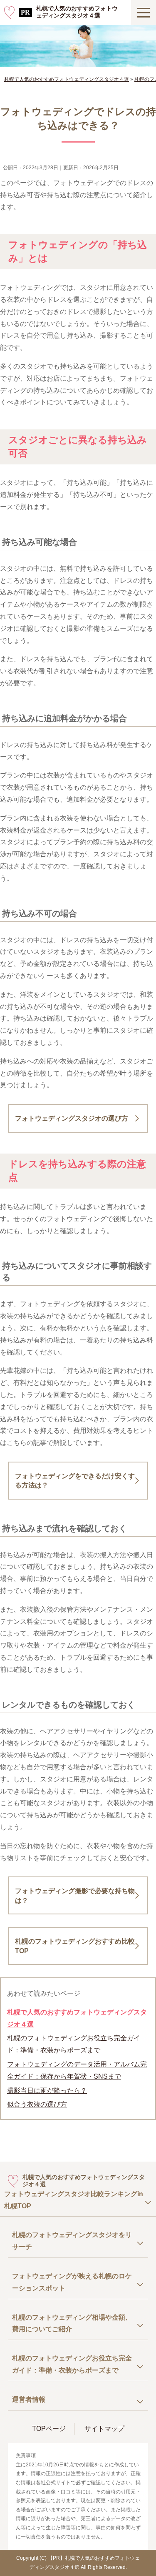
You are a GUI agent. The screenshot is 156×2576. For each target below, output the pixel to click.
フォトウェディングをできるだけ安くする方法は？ (75, 1481)
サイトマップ (104, 2429)
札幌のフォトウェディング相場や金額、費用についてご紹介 (72, 2323)
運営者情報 (29, 2399)
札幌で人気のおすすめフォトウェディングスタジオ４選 (77, 12)
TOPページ (49, 2429)
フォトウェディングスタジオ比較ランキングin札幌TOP (74, 2200)
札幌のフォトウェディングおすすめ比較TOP (75, 1946)
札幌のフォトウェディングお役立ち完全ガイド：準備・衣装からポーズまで (74, 2044)
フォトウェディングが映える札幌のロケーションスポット (72, 2282)
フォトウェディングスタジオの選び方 (72, 1118)
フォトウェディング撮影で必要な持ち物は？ (75, 1895)
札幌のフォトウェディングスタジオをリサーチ (72, 2241)
